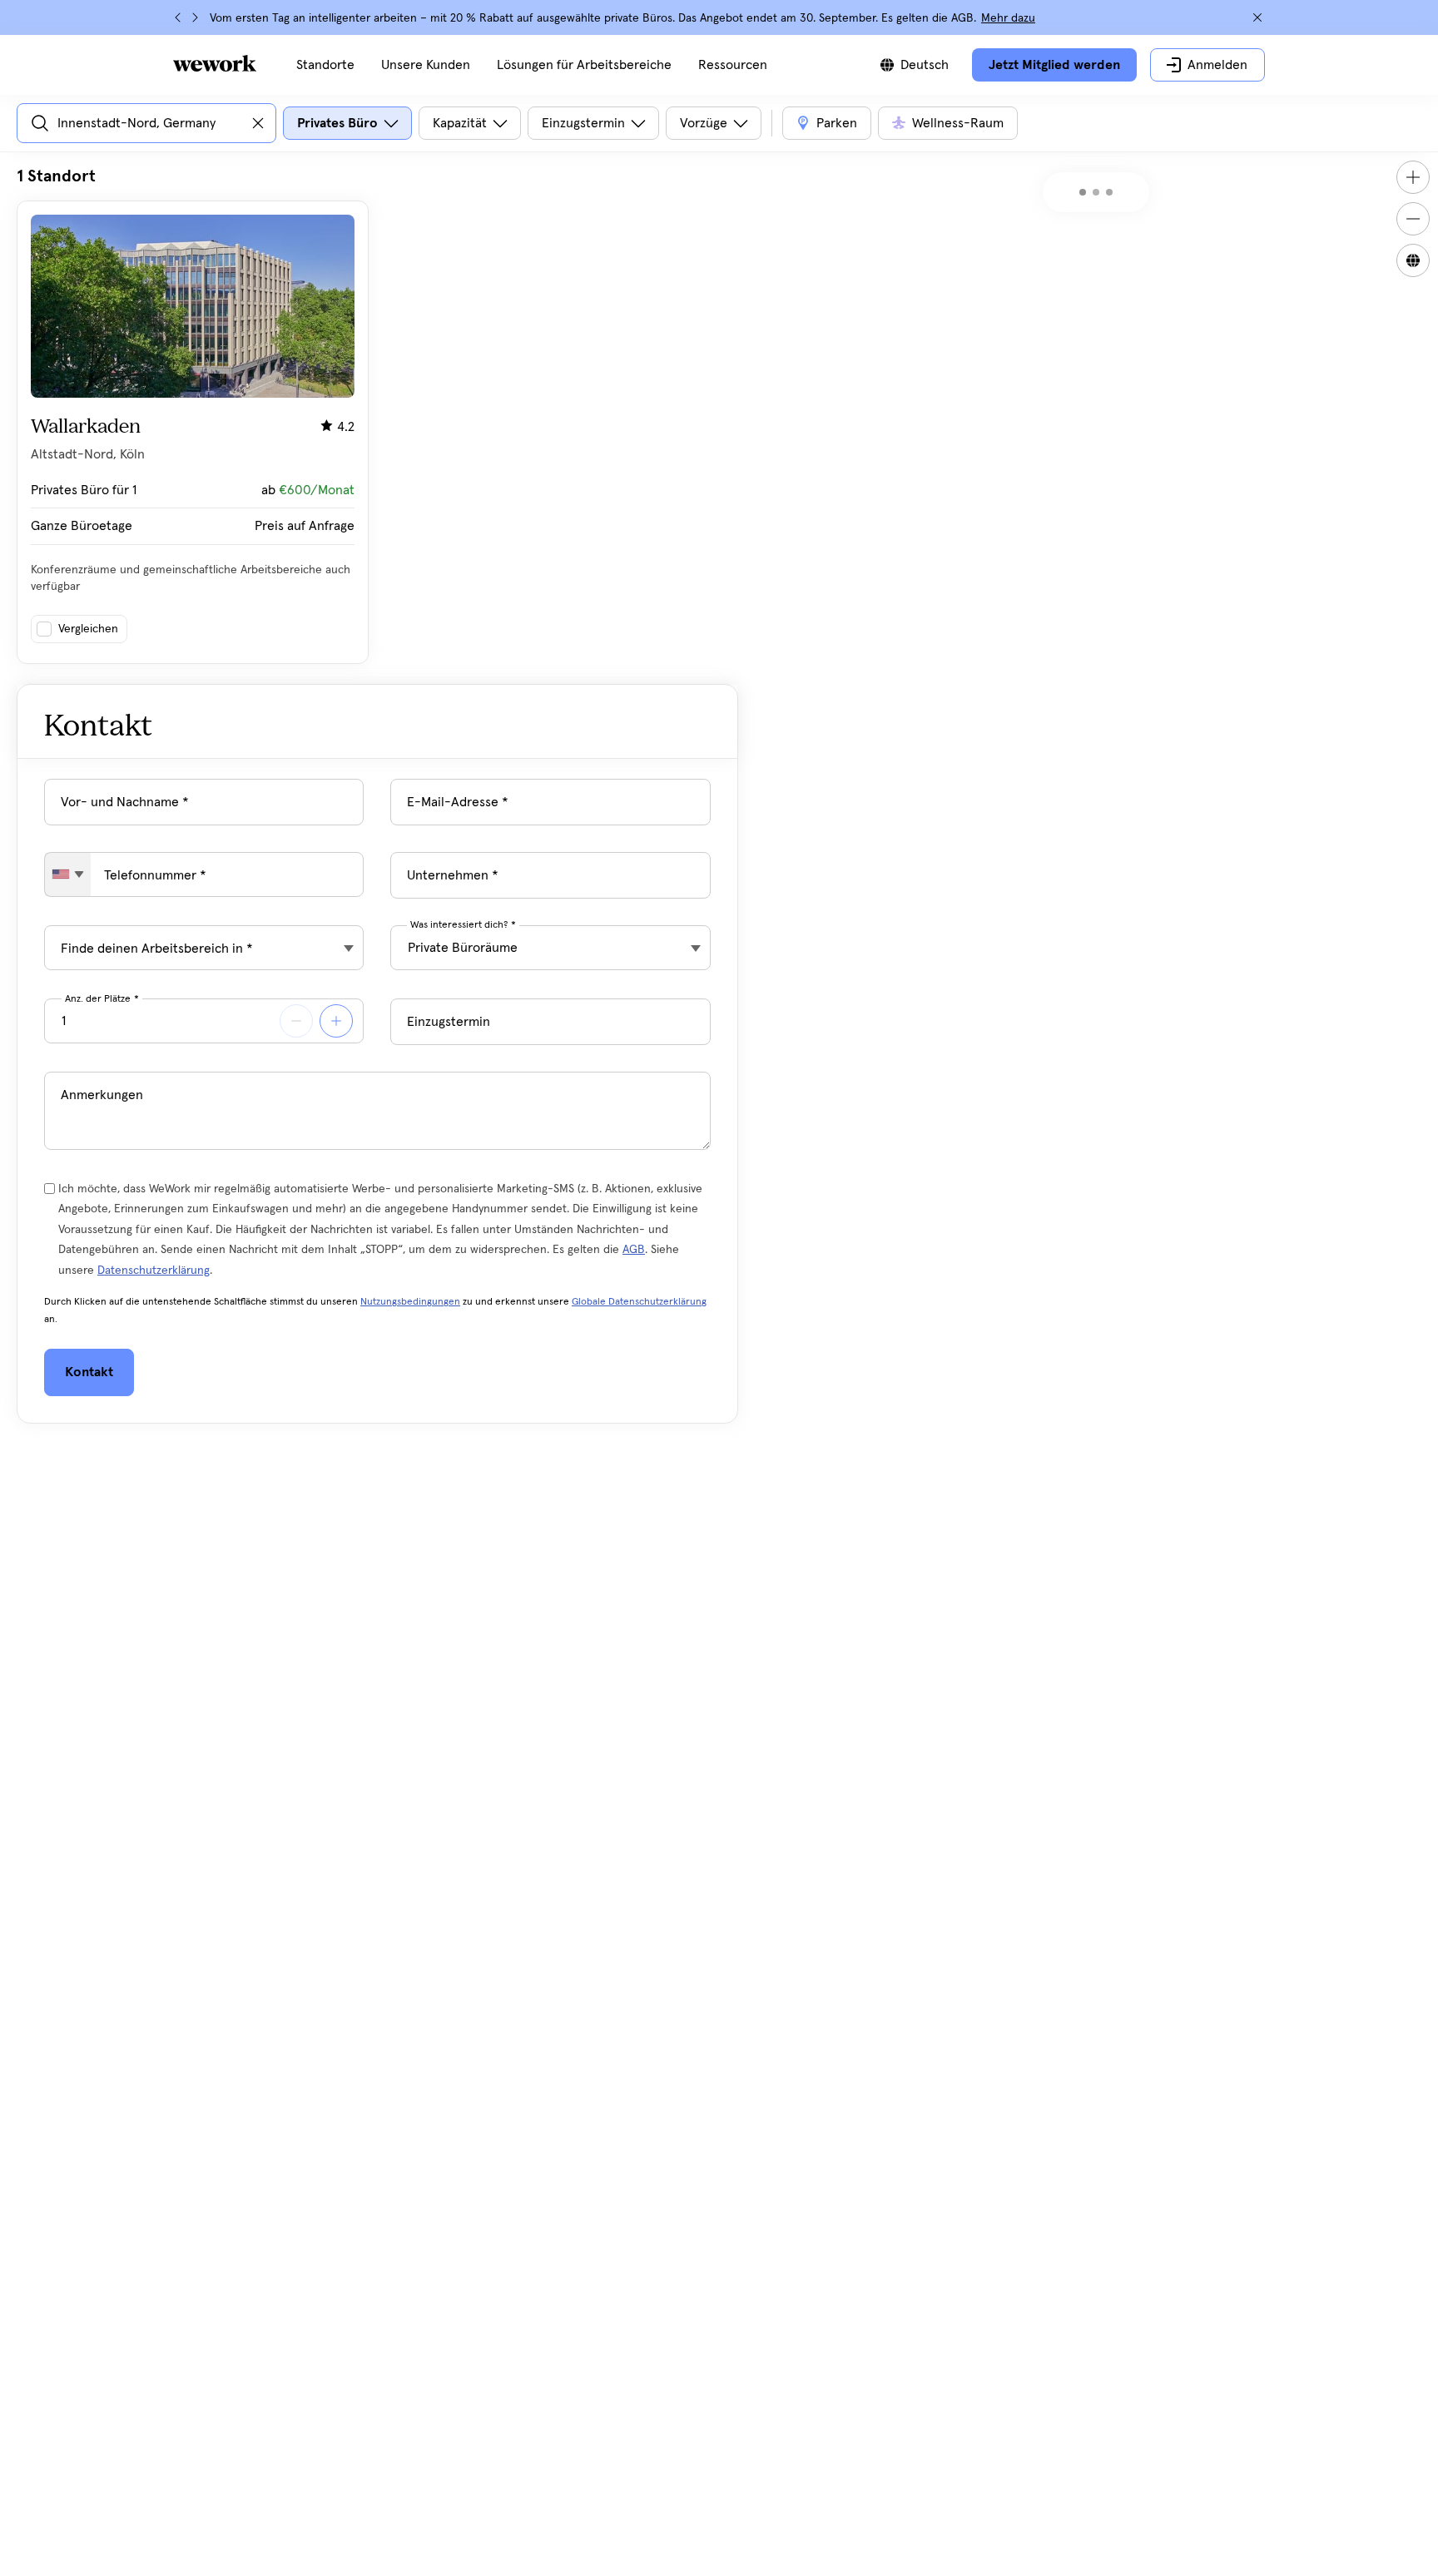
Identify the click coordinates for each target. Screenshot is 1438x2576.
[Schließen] (1257, 17)
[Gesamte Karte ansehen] (1413, 260)
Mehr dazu (1008, 18)
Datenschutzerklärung (154, 1271)
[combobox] (68, 874)
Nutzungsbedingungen (410, 1302)
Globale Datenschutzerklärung (639, 1302)
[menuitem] (325, 65)
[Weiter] (195, 17)
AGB (634, 1250)
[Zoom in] (1413, 177)
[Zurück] (178, 17)
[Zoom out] (1413, 219)
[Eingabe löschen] (258, 123)
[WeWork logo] (215, 63)
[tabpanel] (377, 415)
